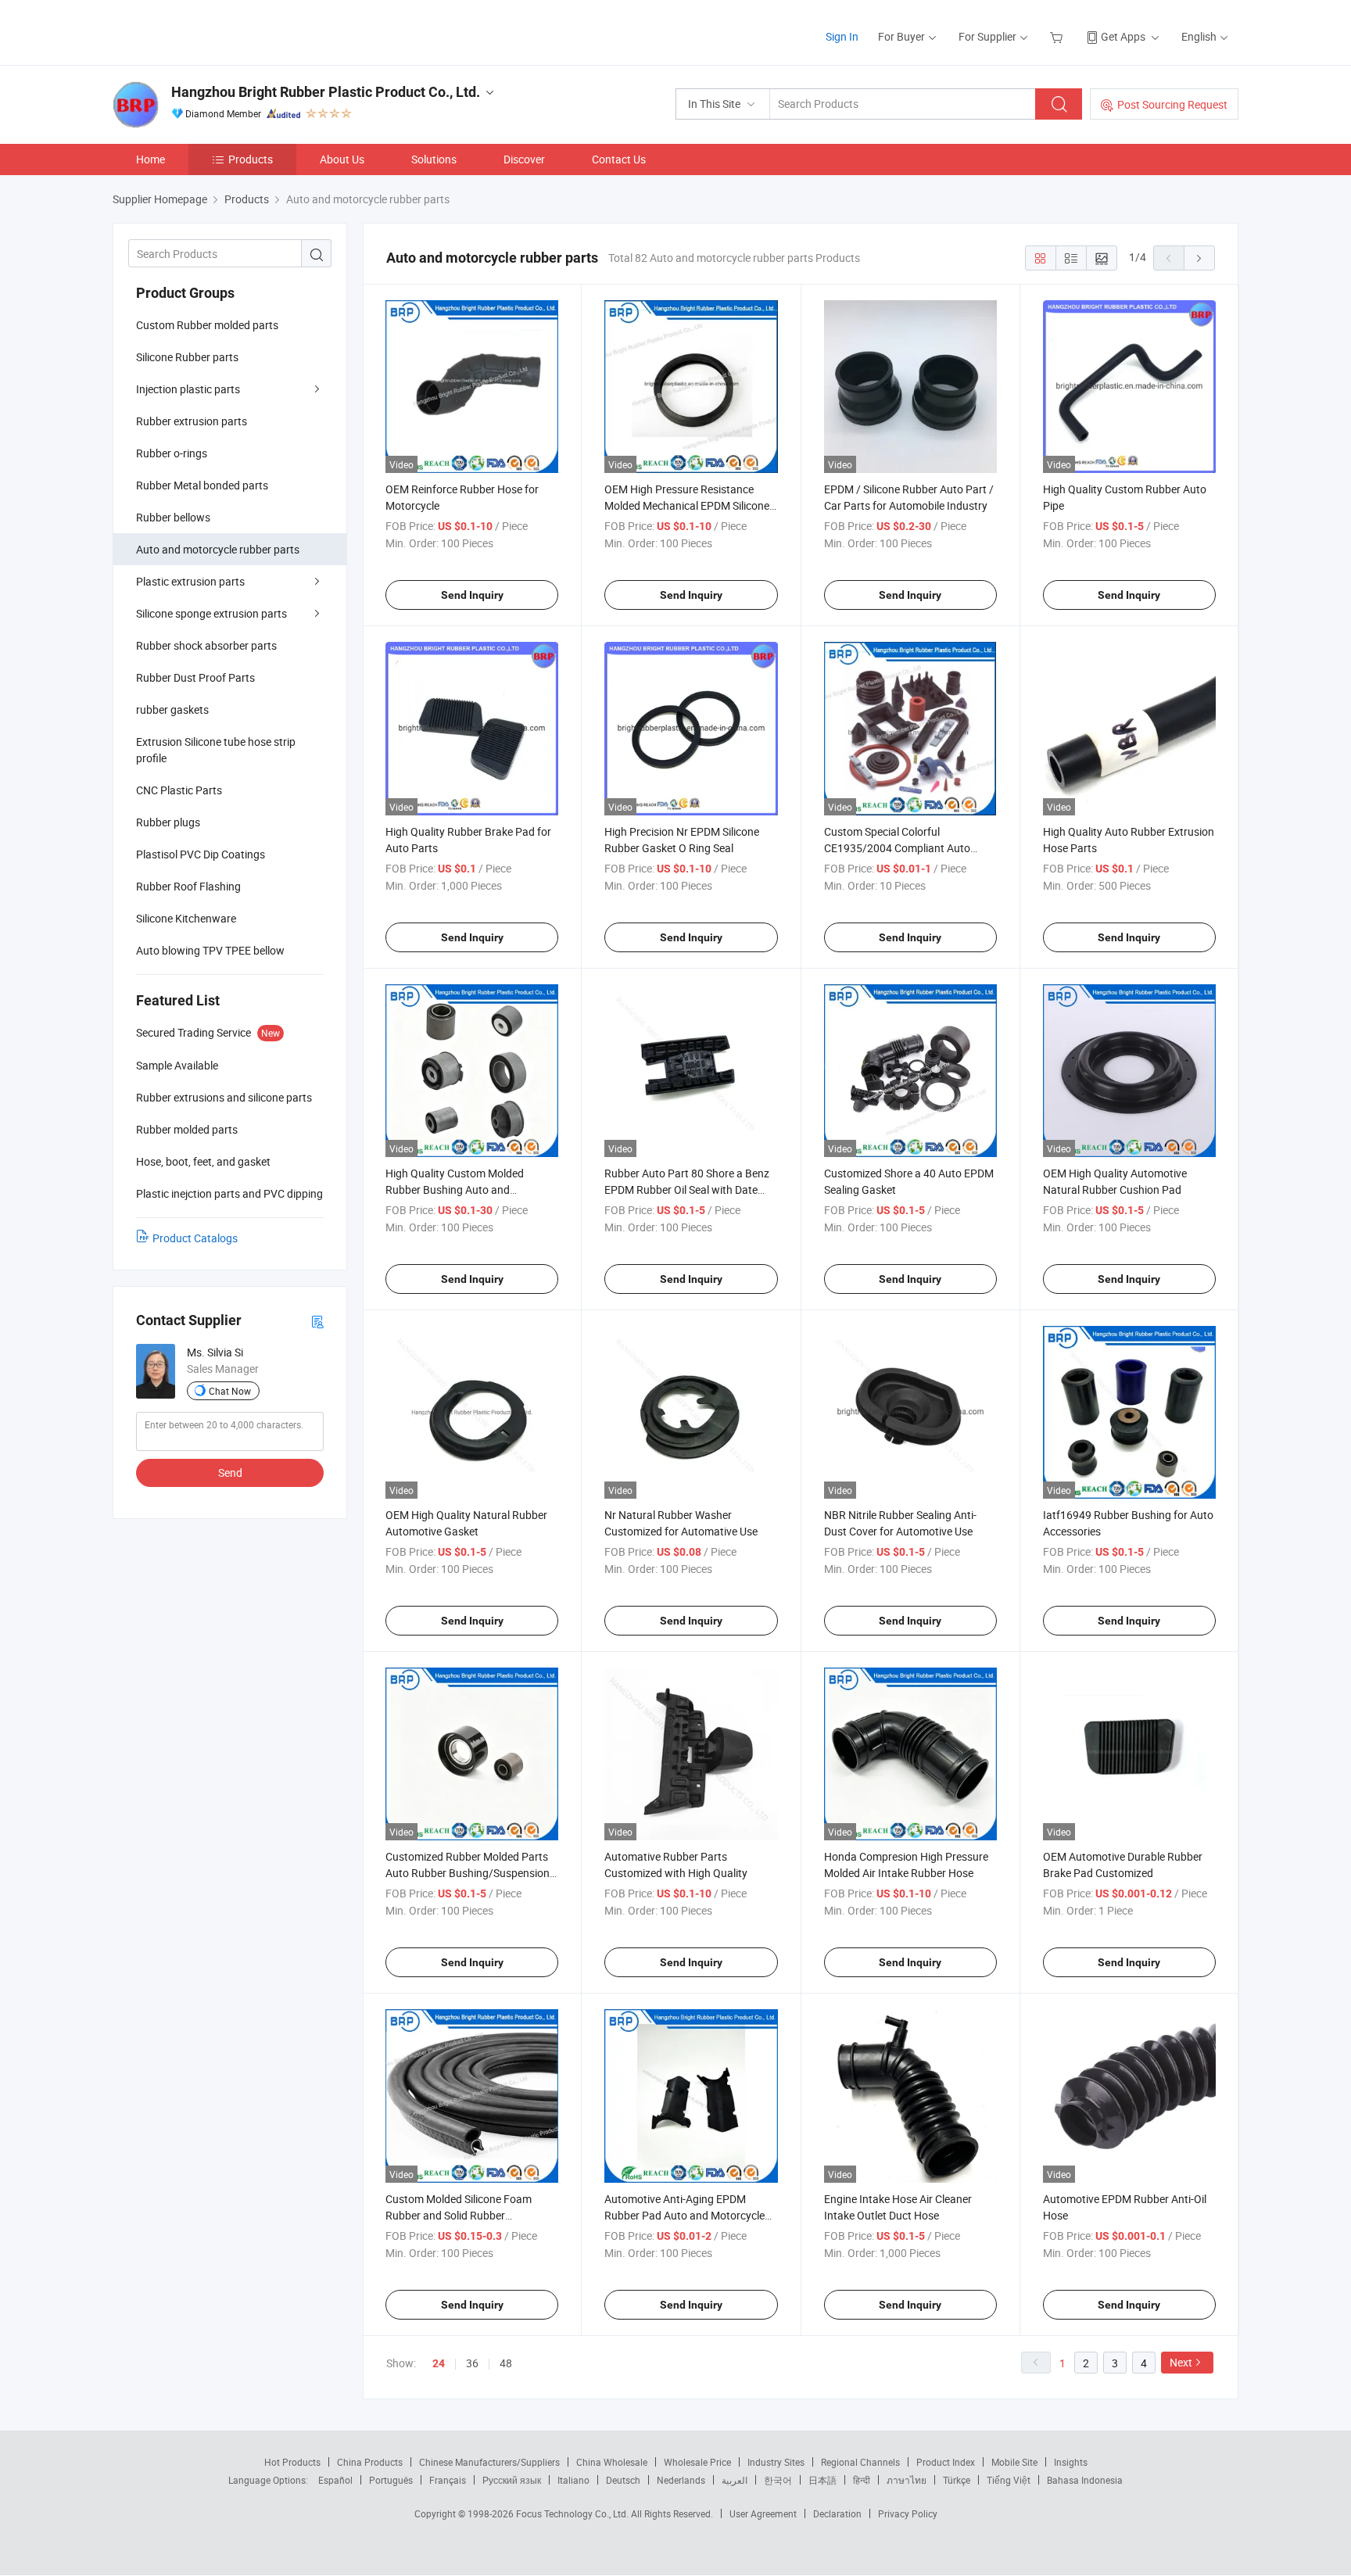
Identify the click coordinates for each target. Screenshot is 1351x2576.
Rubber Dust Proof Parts (195, 677)
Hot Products (292, 2462)
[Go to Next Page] (1199, 258)
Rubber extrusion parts (192, 421)
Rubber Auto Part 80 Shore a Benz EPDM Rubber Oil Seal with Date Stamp (687, 1189)
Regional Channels (860, 2462)
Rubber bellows (173, 517)
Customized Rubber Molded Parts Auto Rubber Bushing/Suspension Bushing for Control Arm (468, 1873)
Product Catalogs (195, 1238)
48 (506, 2363)
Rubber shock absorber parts (206, 645)
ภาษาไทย (907, 2480)
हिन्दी (862, 2480)
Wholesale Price (697, 2462)
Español (335, 2480)
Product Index (946, 2462)
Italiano (573, 2480)
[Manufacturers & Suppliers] (213, 31)
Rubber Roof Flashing (188, 886)
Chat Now (230, 1391)
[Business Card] (317, 1321)
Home (151, 159)
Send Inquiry (472, 595)
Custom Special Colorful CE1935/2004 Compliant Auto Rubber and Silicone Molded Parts (905, 848)
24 (439, 2363)
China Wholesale (612, 2462)
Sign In (842, 36)
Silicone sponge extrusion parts (211, 613)
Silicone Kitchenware (186, 918)
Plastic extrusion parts (190, 581)
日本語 (822, 2480)
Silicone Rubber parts (187, 357)
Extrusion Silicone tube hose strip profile (216, 750)
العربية (735, 2480)
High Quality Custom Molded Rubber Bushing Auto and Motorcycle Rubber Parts (455, 1189)
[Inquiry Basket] (1058, 36)
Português (391, 2480)
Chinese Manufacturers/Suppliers (489, 2462)
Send (230, 1473)
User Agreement (763, 2513)
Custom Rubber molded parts (207, 325)
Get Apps (1123, 36)
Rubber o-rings (172, 453)
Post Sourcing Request (1172, 104)
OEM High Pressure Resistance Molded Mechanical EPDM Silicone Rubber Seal (687, 505)
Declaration (837, 2513)
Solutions (434, 159)
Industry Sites (776, 2462)
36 (472, 2363)
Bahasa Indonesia (1085, 2480)
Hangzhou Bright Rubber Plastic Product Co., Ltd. (326, 92)
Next (1181, 2362)
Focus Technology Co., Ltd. (573, 2513)
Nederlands (681, 2480)
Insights (1071, 2462)
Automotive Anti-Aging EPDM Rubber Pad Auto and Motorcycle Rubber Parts (684, 2215)
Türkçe (957, 2480)
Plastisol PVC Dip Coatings (201, 854)
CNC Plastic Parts (179, 790)
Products (251, 159)
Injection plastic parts (188, 389)
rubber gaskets (172, 709)
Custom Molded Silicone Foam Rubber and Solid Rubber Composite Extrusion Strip (459, 2215)
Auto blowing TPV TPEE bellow (210, 950)
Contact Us (619, 159)
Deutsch (623, 2480)
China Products (370, 2462)
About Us (342, 159)
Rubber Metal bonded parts (202, 485)
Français (448, 2480)
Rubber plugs (168, 822)
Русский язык (512, 2480)
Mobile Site (1014, 2462)
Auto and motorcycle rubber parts (218, 549)
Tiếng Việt (1009, 2480)
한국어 (778, 2480)
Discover (524, 159)
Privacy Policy (908, 2513)
